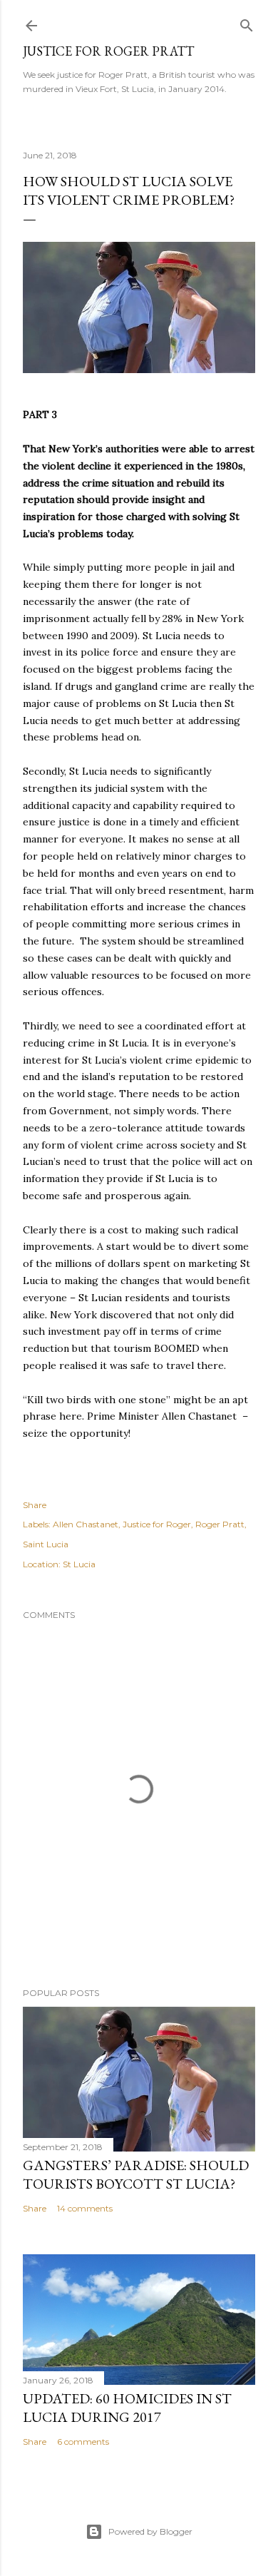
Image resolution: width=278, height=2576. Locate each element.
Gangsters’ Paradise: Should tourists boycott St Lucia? (136, 2174)
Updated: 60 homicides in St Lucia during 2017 (127, 2408)
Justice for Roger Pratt (108, 51)
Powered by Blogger (150, 2531)
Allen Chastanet (86, 1524)
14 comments (85, 2208)
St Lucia (79, 1564)
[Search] (247, 22)
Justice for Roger (157, 1524)
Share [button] (35, 1505)
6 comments (83, 2442)
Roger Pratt (220, 1524)
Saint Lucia (46, 1544)
